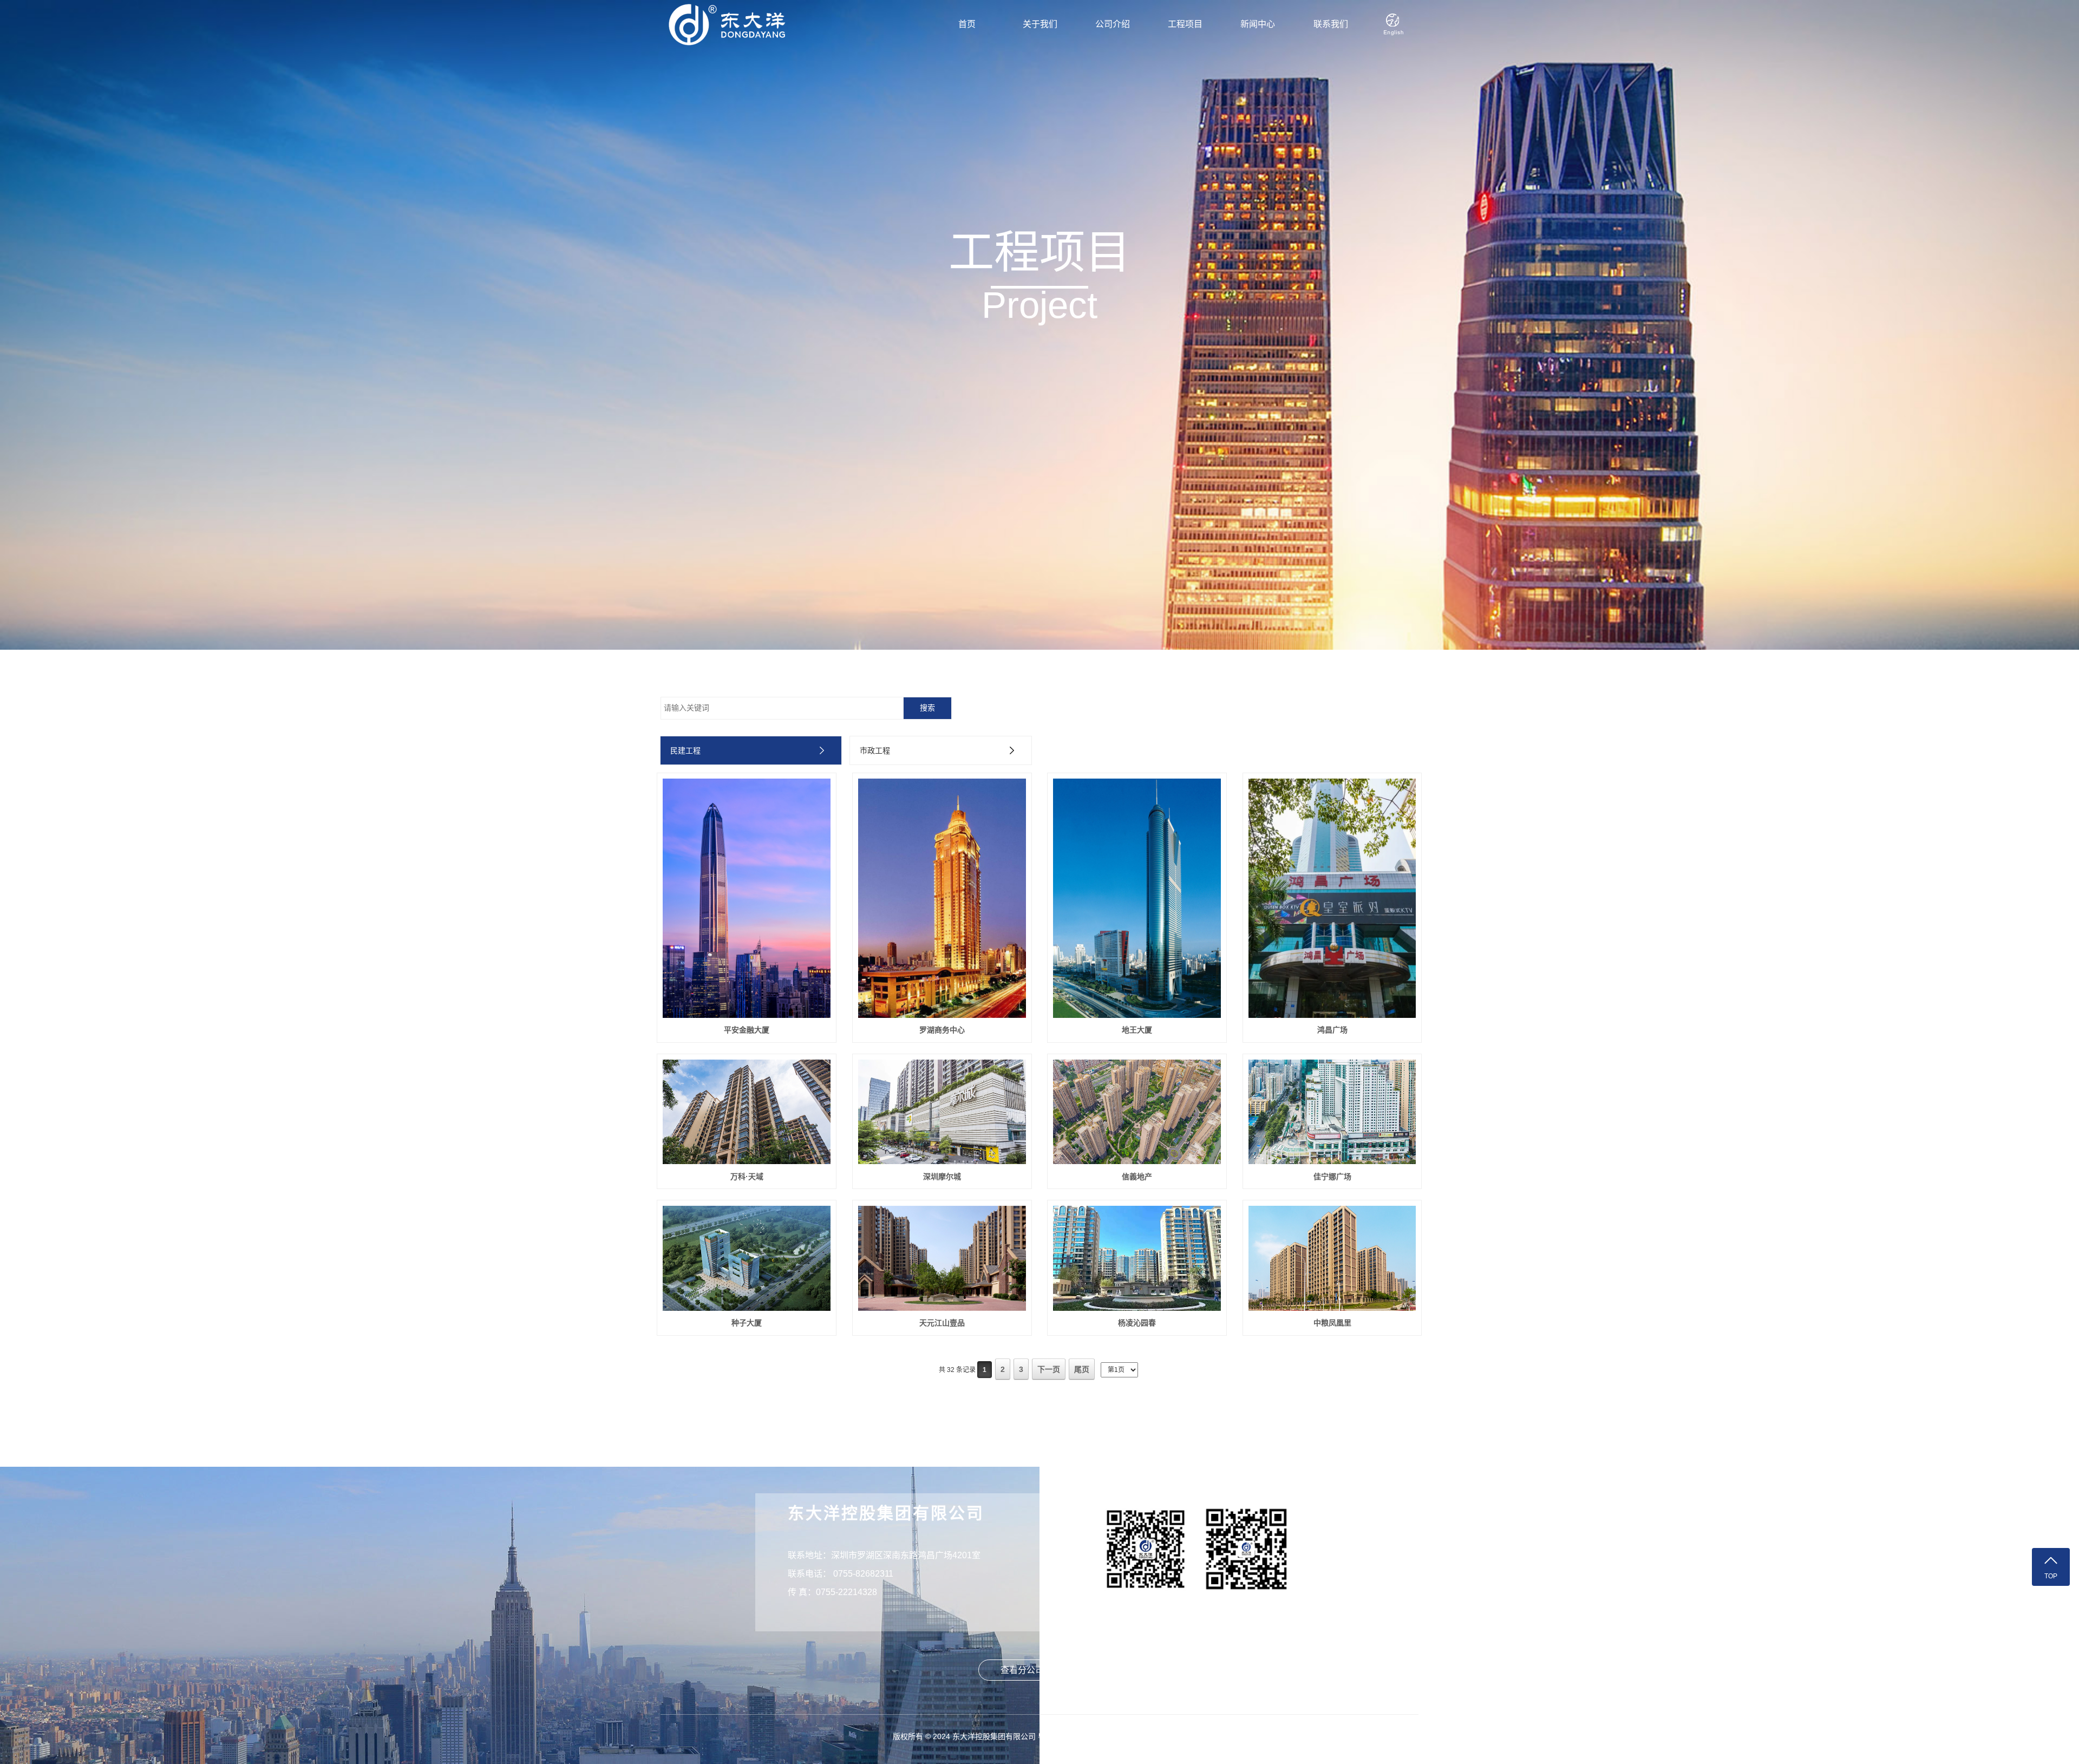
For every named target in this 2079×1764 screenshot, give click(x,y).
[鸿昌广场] (1332, 898)
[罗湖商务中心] (942, 898)
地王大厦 (1137, 1030)
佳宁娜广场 (1332, 1177)
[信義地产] (1137, 1112)
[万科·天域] (747, 1112)
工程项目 (1185, 24)
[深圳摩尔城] (942, 1112)
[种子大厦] (747, 1258)
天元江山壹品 (942, 1323)
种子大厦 (747, 1323)
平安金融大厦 (747, 1030)
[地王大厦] (1137, 898)
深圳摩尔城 (942, 1177)
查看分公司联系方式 (1039, 1670)
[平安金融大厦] (747, 898)
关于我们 (1040, 24)
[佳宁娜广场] (1332, 1112)
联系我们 (1331, 24)
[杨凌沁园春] (1137, 1258)
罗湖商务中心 (942, 1030)
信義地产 (1137, 1177)
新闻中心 (1258, 24)
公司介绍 (1113, 24)
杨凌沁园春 (1137, 1323)
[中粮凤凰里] (1332, 1258)
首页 (967, 24)
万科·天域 (747, 1177)
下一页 (1049, 1369)
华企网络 (1172, 1736)
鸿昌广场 (1332, 1030)
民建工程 (685, 750)
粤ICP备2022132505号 (1077, 1736)
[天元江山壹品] (942, 1258)
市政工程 (875, 750)
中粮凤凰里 (1332, 1323)
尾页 (1082, 1369)
